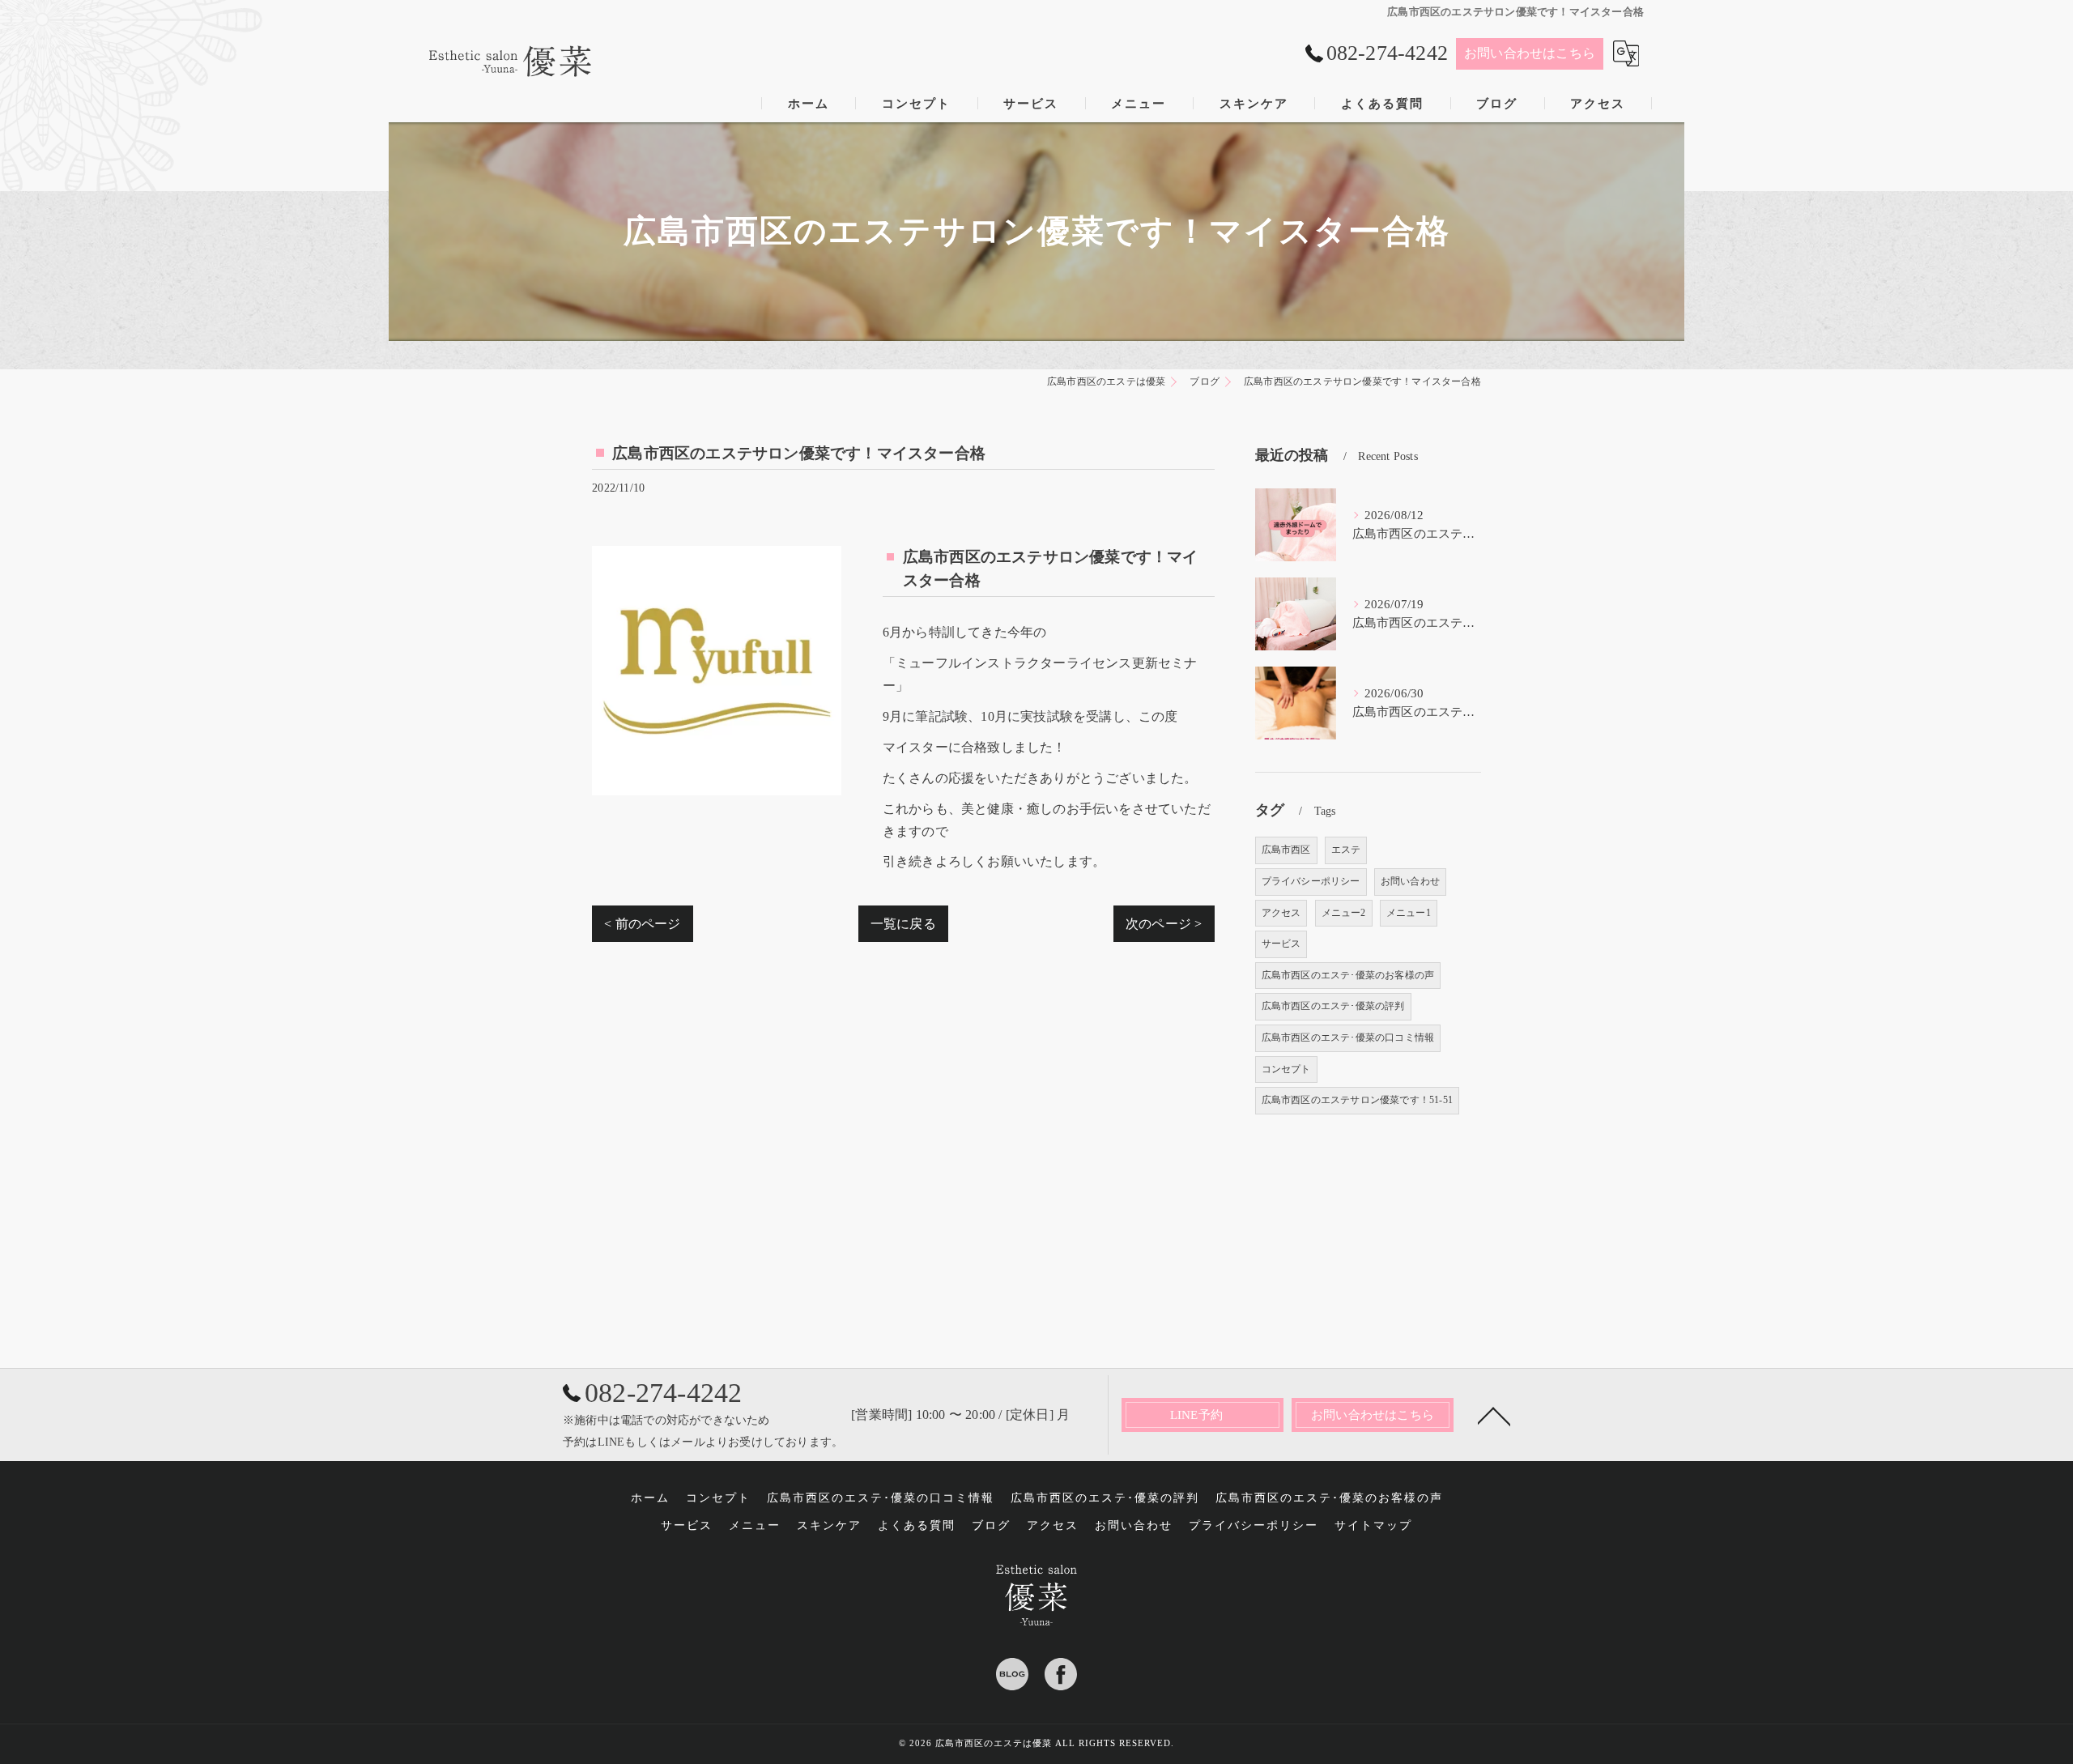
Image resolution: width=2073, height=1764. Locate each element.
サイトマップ (1373, 1525)
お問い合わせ (1410, 881)
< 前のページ (642, 924)
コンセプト (1286, 1069)
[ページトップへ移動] (1494, 1415)
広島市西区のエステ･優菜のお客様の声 (1348, 975)
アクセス (1281, 913)
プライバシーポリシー (1311, 881)
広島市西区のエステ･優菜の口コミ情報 (1348, 1038)
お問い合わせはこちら (1530, 53)
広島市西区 (1286, 850)
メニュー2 (1344, 913)
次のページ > (1164, 924)
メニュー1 (1409, 913)
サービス (1281, 944)
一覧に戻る (903, 924)
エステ (1346, 850)
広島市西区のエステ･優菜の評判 (1333, 1006)
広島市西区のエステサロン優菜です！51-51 (1357, 1100)
